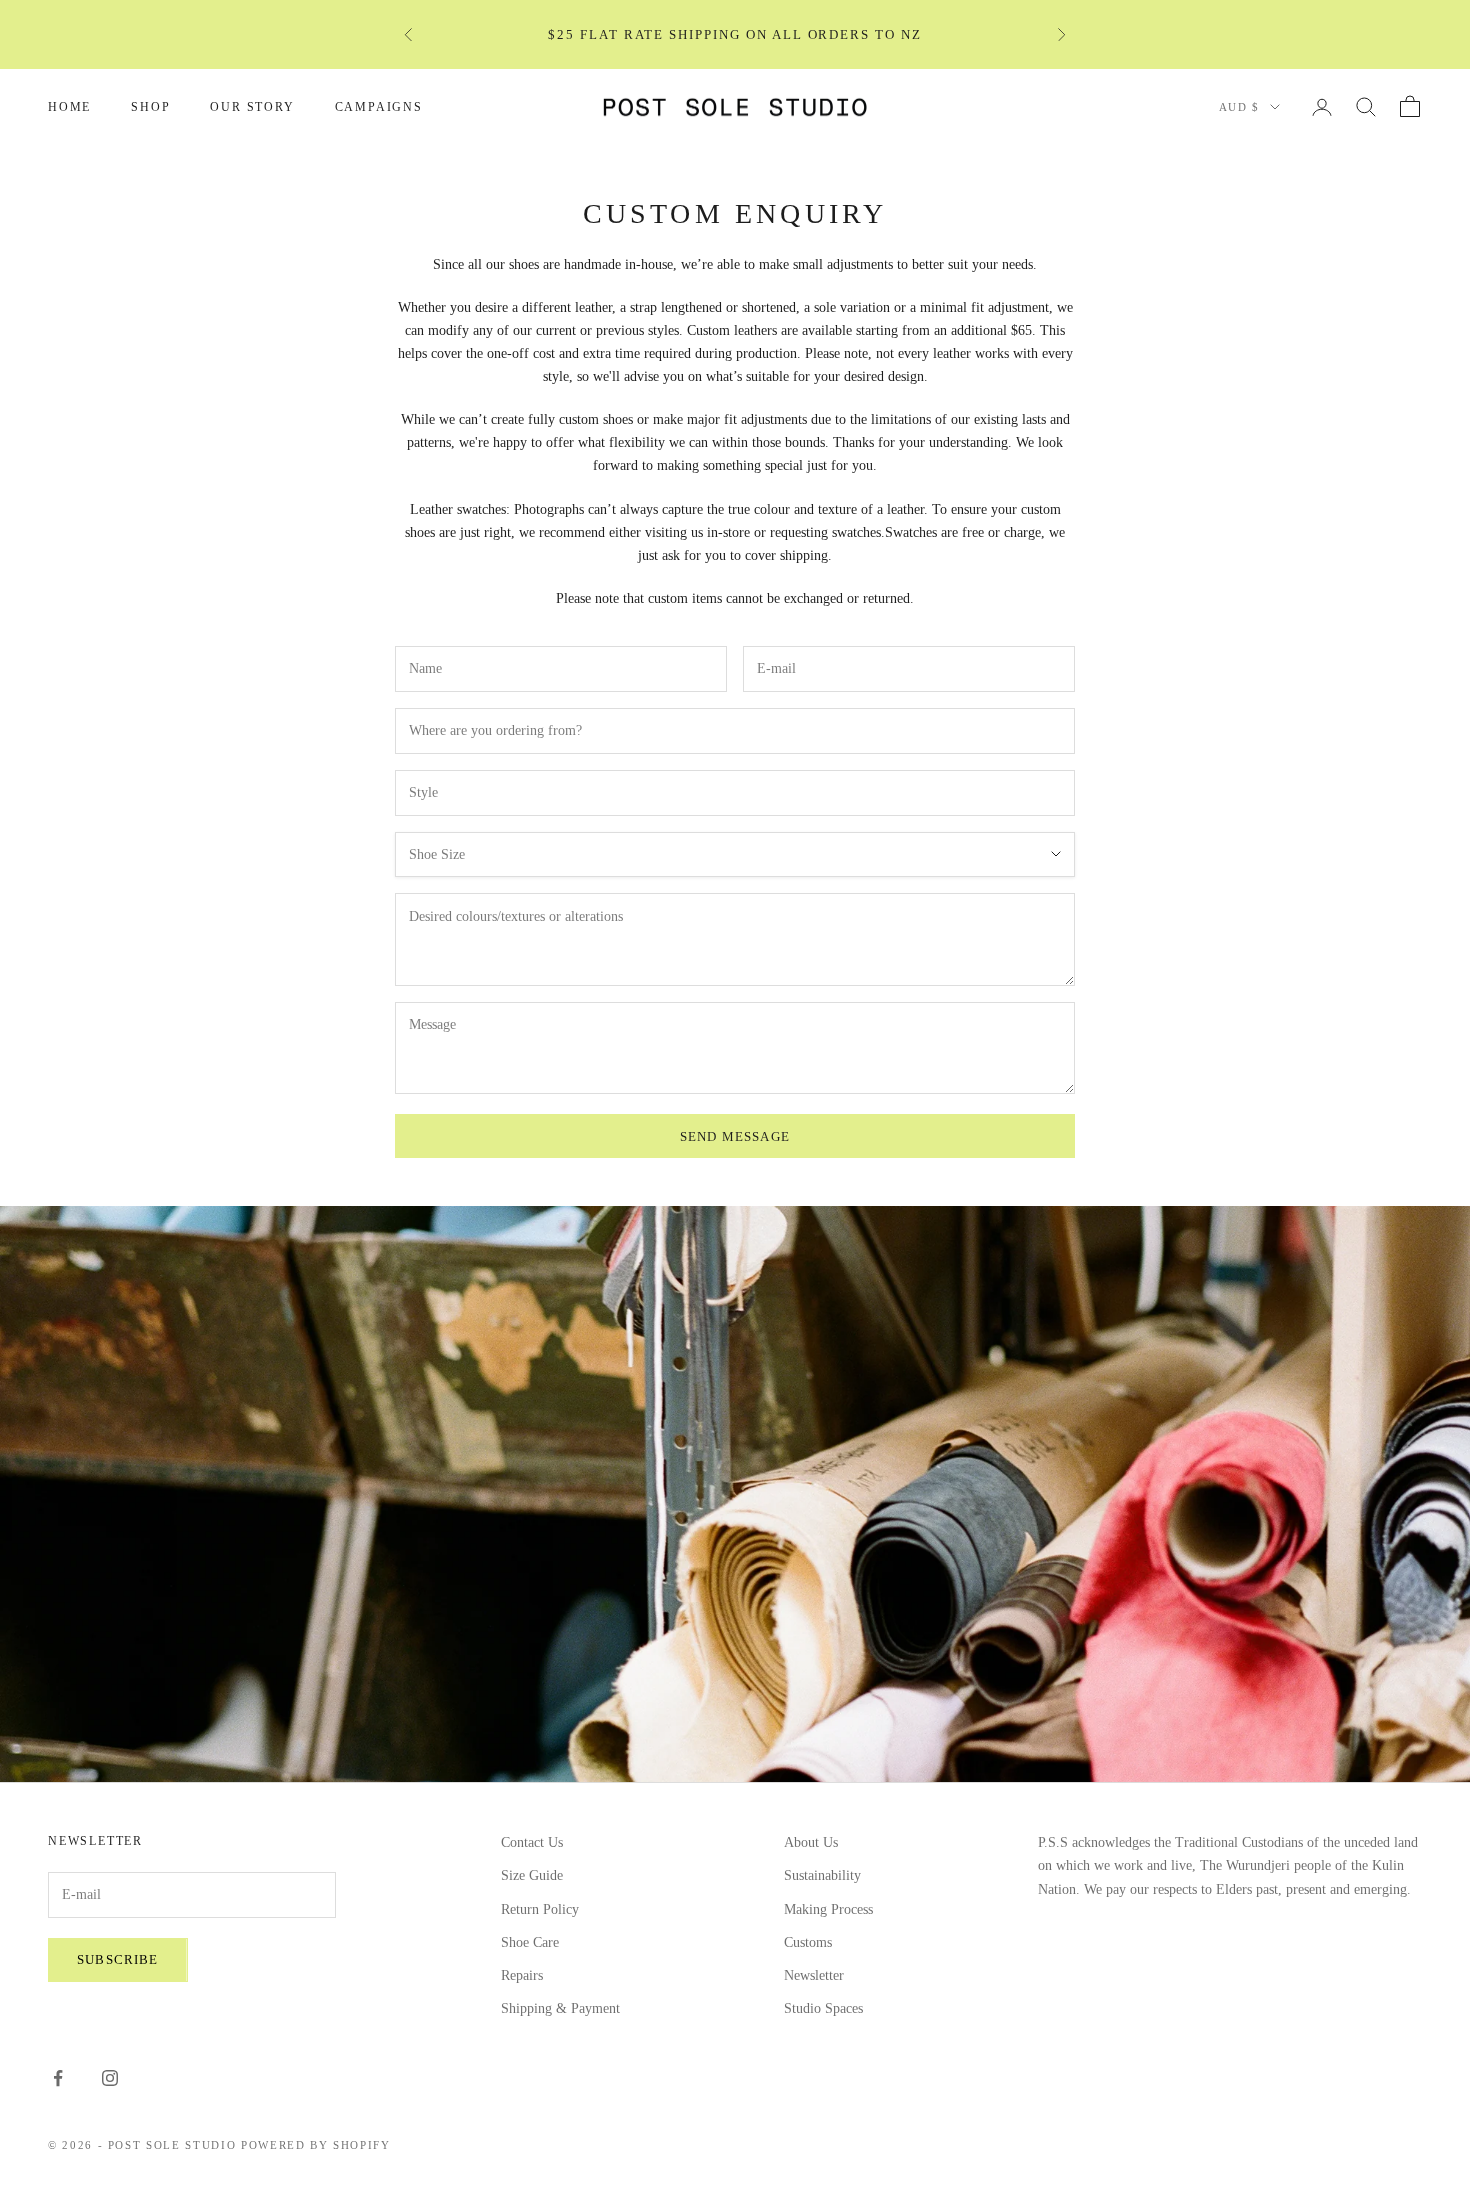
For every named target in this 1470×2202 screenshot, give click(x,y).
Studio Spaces (823, 2008)
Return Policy (540, 1909)
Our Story (252, 107)
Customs (808, 1942)
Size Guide (532, 1875)
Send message (735, 1136)
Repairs (522, 1975)
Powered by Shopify (316, 2145)
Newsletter (814, 1975)
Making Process (828, 1909)
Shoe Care (530, 1942)
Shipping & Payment (560, 2008)
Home (69, 107)
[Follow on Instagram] (110, 2078)
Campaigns (379, 107)
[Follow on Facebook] (58, 2078)
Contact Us (532, 1842)
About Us (811, 1842)
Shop (150, 107)
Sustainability (822, 1875)
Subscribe (118, 1959)
